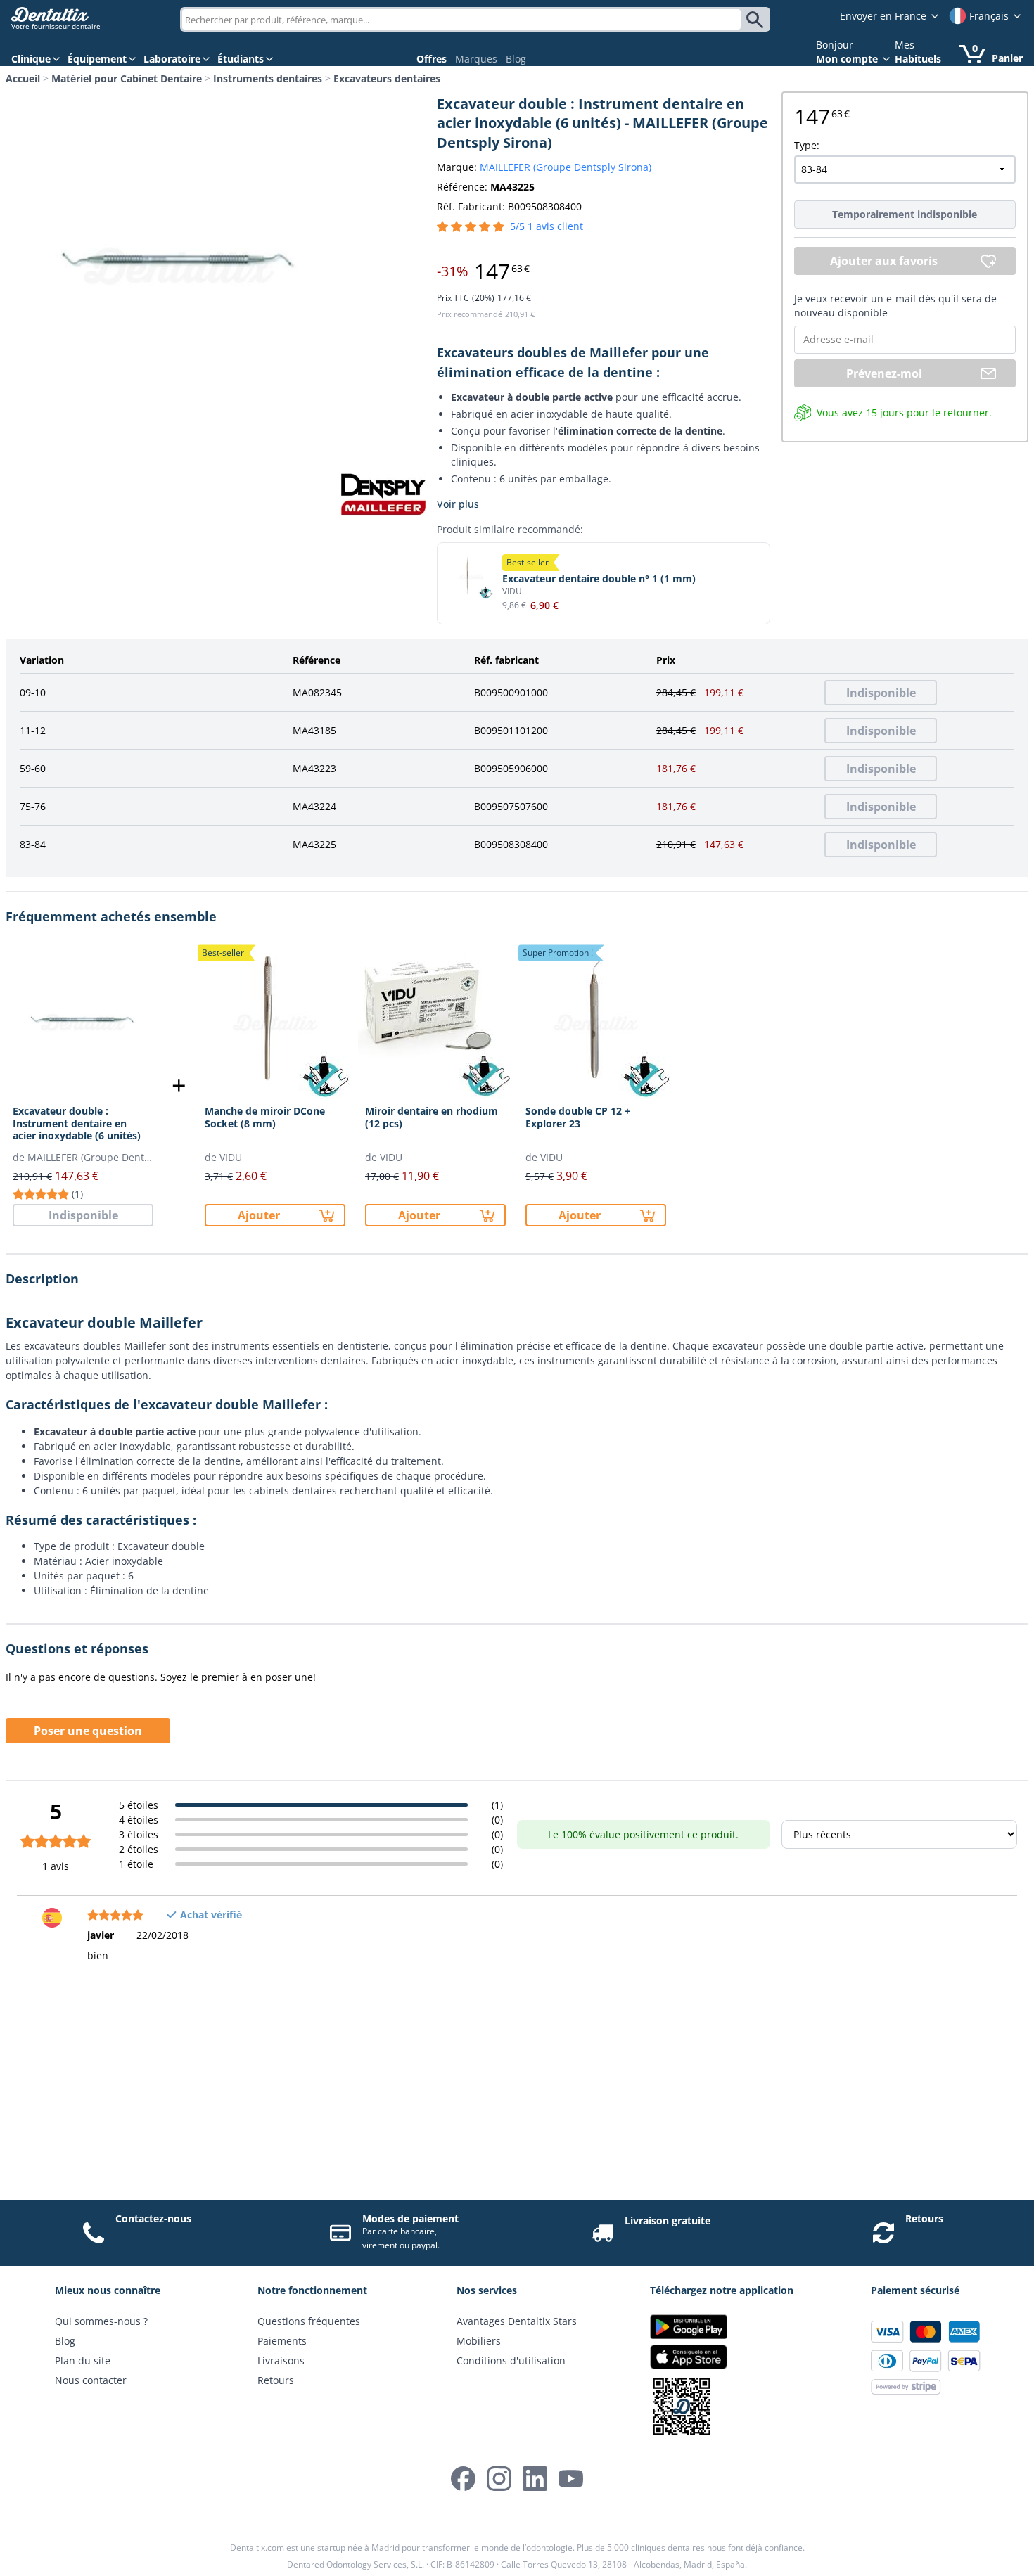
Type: (807, 145)
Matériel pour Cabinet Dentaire (127, 78)
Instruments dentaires (268, 78)
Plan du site (83, 2360)
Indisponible (881, 693)
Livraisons (281, 2360)
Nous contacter (91, 2380)
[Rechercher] (757, 20)
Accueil (23, 78)
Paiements (282, 2341)
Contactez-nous (153, 2218)
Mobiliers (479, 2341)
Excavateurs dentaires (387, 78)
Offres (432, 59)
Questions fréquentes (309, 2321)
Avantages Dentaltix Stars (517, 2321)
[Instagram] (499, 2479)
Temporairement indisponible (905, 214)
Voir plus (458, 504)
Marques (476, 59)
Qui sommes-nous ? (101, 2321)
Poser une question (88, 1731)
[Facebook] (463, 2479)
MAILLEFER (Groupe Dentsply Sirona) (566, 167)
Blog (516, 59)
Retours (924, 2218)
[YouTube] (571, 2479)
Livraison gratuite (668, 2221)
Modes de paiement (410, 2218)
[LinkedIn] (535, 2479)
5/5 (547, 226)
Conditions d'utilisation (511, 2360)
